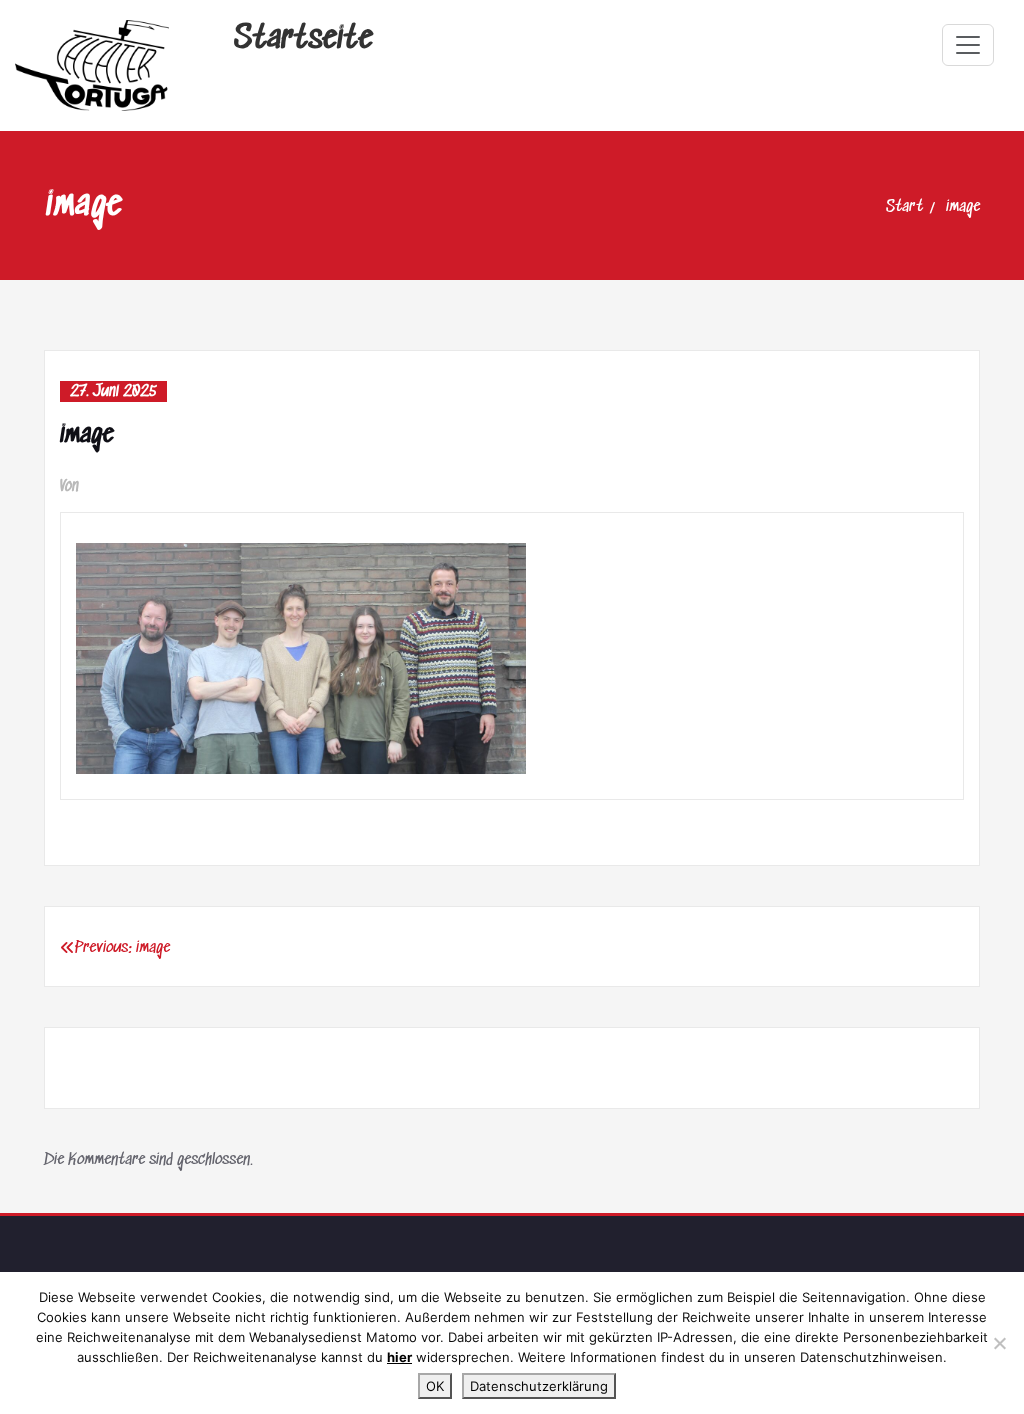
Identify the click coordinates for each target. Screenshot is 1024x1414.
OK (435, 1386)
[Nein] (999, 1343)
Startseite (303, 39)
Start (904, 207)
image (963, 207)
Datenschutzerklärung (539, 1386)
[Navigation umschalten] (968, 45)
